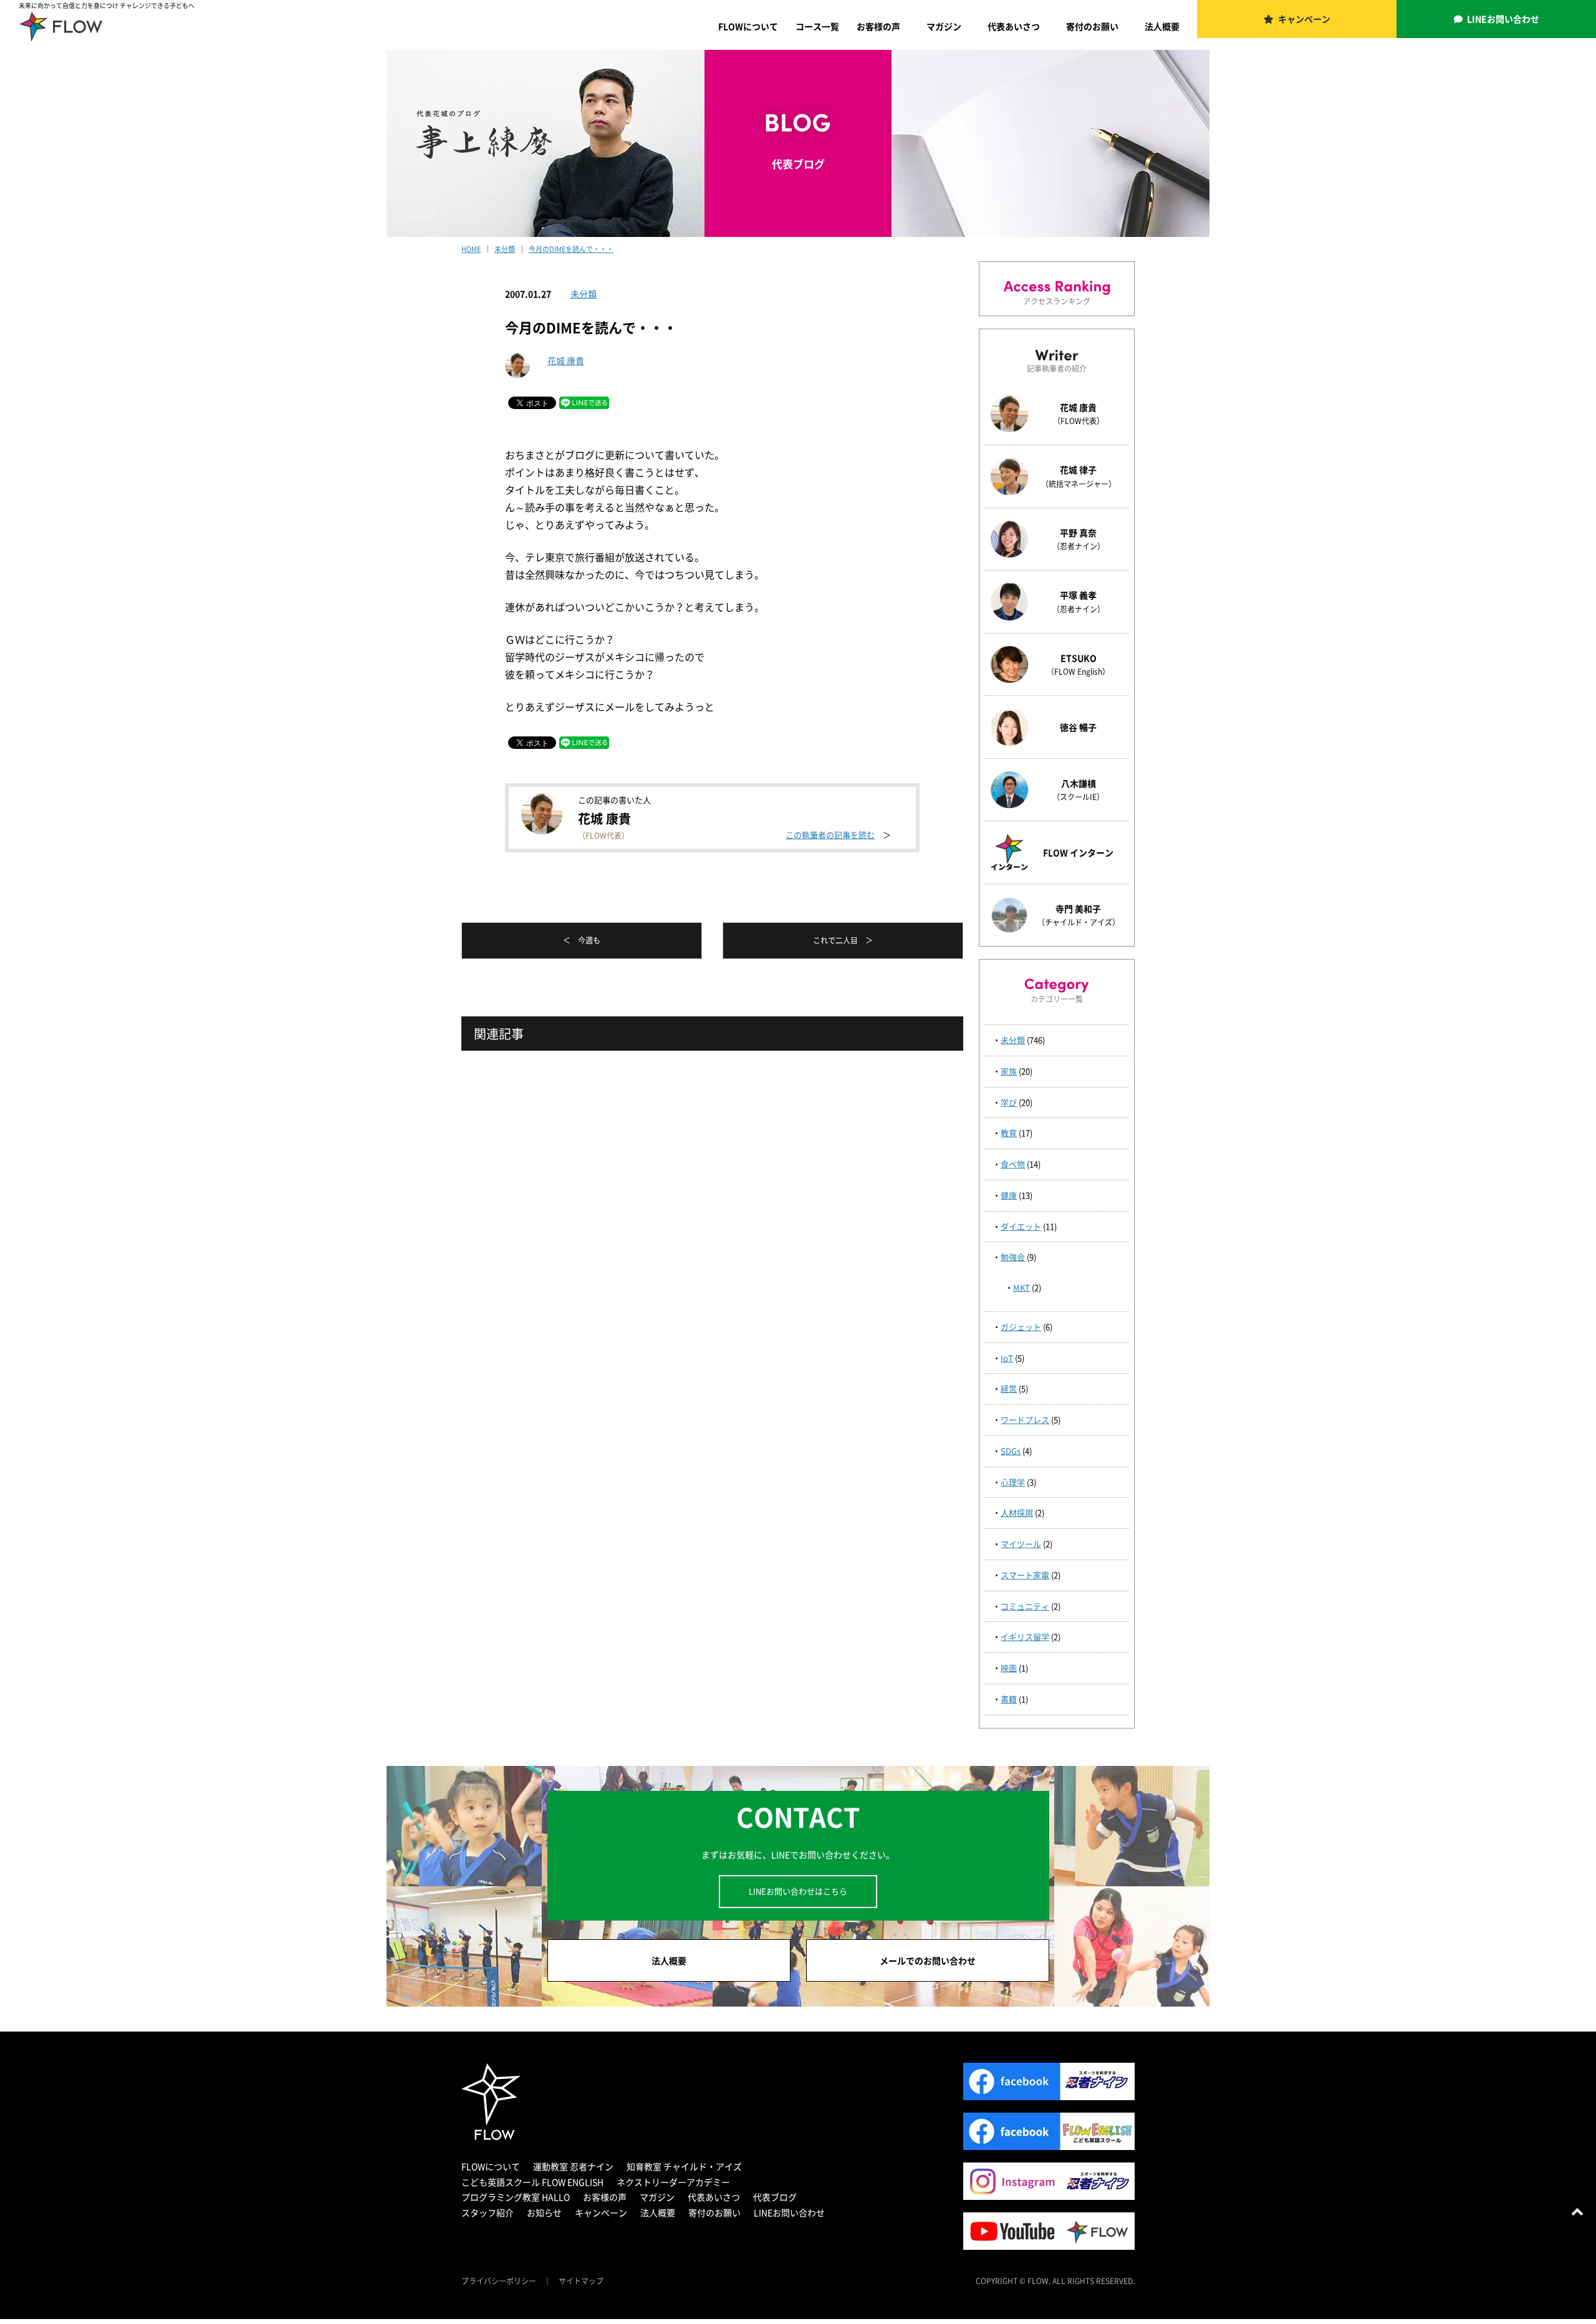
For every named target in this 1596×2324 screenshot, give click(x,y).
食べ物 (1013, 1164)
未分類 (584, 294)
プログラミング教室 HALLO (516, 2197)
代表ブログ (775, 2197)
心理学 (1013, 1482)
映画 (1009, 1668)
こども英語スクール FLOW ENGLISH (532, 2182)
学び (1009, 1102)
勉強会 (1013, 1257)
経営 (1009, 1388)
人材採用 (1017, 1512)
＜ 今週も (582, 940)
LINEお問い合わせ (1503, 19)
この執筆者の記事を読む (830, 835)
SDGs (1011, 1451)
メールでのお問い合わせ (928, 1960)
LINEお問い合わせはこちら (798, 1891)
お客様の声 (878, 26)
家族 (1009, 1071)
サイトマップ (581, 2281)
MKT (1022, 1287)
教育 (1009, 1133)
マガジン (944, 26)
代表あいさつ (1014, 26)
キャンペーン (1304, 19)
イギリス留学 (1025, 1637)
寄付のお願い (1092, 26)
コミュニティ (1025, 1606)
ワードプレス (1025, 1420)
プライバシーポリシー (499, 2281)
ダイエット (1021, 1226)
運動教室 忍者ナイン (573, 2166)
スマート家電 (1025, 1575)
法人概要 (1162, 26)
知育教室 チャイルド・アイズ (684, 2166)
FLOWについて (748, 26)
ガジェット (1021, 1327)
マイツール (1021, 1544)
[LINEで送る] (584, 402)
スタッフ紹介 (488, 2212)
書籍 (1009, 1699)
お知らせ (544, 2212)
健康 (1009, 1195)
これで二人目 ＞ (843, 940)
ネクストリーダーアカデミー (673, 2182)
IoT (1007, 1358)
